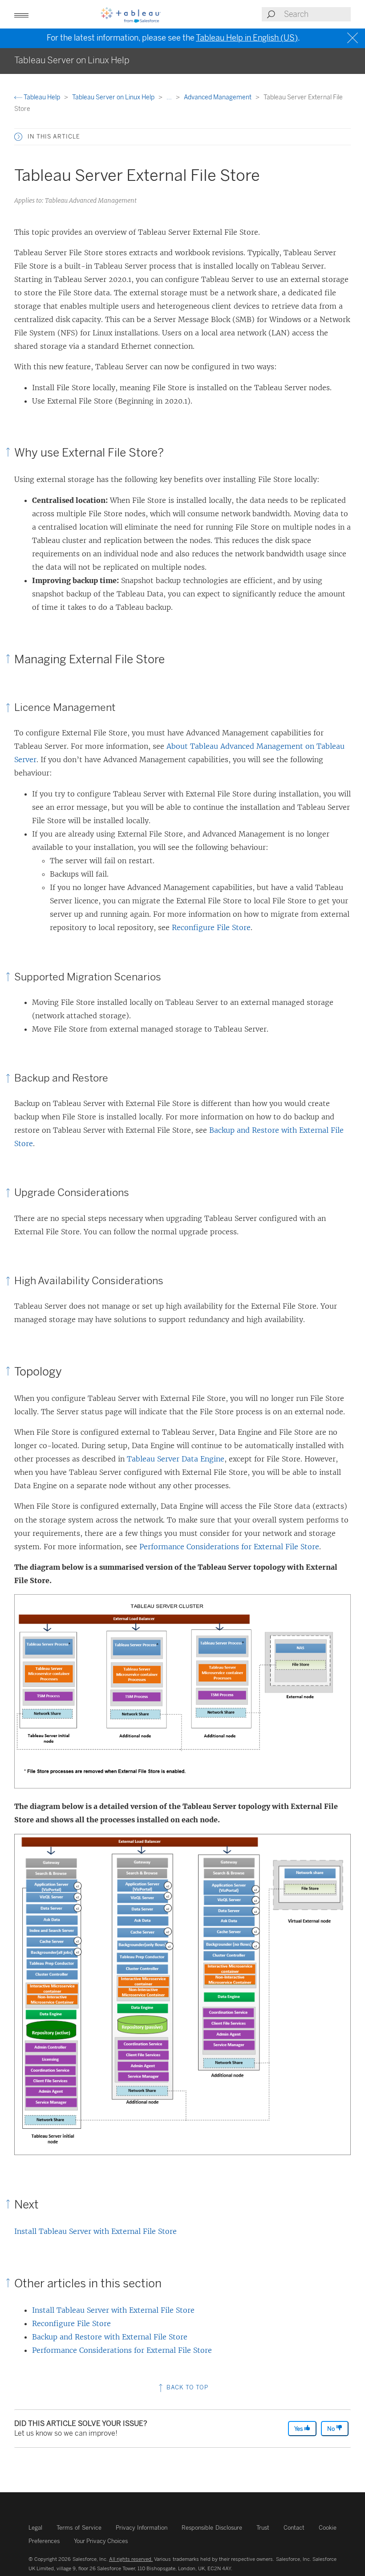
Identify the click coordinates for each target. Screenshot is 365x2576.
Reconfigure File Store (211, 927)
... (170, 97)
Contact (294, 2528)
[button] (18, 137)
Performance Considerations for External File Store (229, 1547)
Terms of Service (79, 2528)
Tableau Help (42, 97)
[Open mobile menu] (21, 14)
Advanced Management (218, 97)
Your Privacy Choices (101, 2541)
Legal (35, 2528)
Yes (299, 2429)
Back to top (187, 2387)
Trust (263, 2528)
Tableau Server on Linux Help (114, 97)
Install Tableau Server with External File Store (95, 2231)
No (332, 2429)
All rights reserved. (131, 2559)
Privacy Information (142, 2528)
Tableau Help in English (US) (247, 38)
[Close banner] (354, 38)
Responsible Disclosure (212, 2528)
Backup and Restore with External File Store (110, 2337)
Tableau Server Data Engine (176, 1459)
